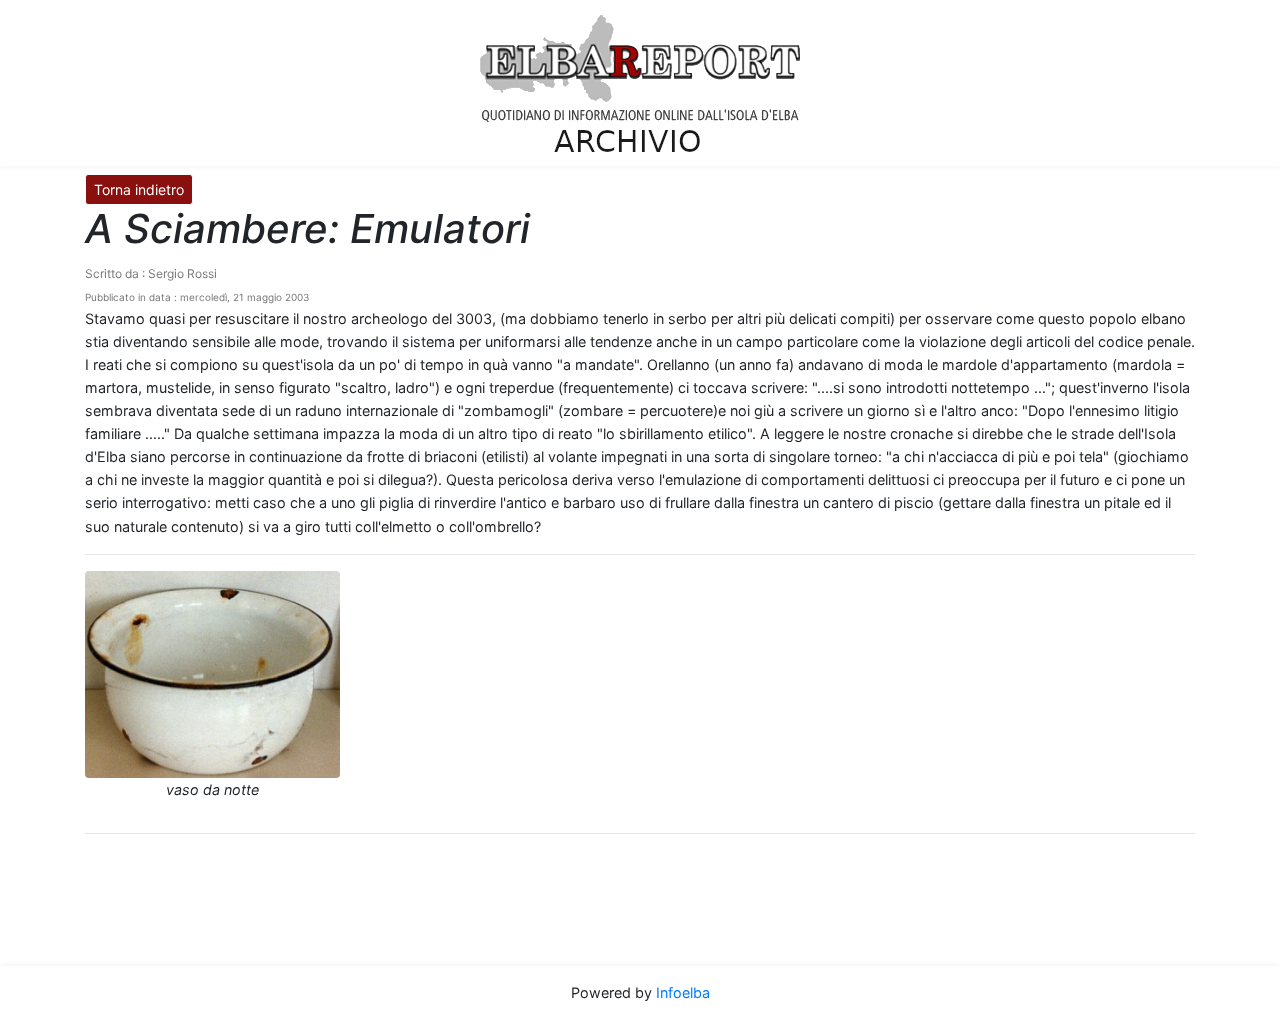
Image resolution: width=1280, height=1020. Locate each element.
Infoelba (683, 992)
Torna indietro (139, 189)
